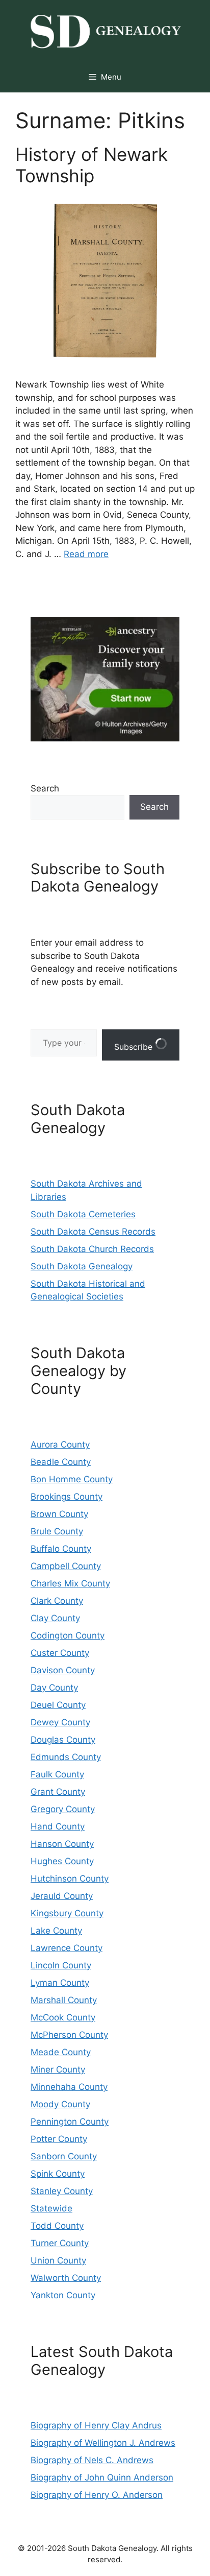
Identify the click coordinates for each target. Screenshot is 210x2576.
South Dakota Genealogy (82, 1266)
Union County (58, 2260)
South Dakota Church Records (92, 1249)
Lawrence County (67, 1948)
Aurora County (60, 1445)
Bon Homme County (72, 1479)
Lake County (56, 1931)
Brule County (57, 1531)
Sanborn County (64, 2156)
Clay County (55, 1618)
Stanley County (62, 2191)
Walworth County (66, 2278)
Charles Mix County (70, 1583)
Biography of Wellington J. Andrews (103, 2443)
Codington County (68, 1635)
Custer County (60, 1653)
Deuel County (58, 1705)
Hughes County (62, 1861)
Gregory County (63, 1809)
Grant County (58, 1792)
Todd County (57, 2226)
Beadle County (61, 1462)
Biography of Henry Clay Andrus (96, 2425)
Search (45, 788)
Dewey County (60, 1722)
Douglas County (63, 1740)
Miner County (58, 2069)
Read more (86, 554)
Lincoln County (61, 1965)
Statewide (51, 2208)
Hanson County (62, 1844)
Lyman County (60, 1983)
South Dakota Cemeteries (83, 1214)
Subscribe (135, 1047)
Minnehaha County (69, 2087)
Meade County (61, 2052)
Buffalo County (61, 1549)
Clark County (57, 1601)
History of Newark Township (91, 165)
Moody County (60, 2104)
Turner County (60, 2243)
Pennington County (70, 2122)
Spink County (58, 2174)
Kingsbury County (67, 1913)
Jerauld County (62, 1896)
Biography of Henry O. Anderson (97, 2495)
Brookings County (67, 1497)
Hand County (58, 1826)
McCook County (63, 2017)
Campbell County (66, 1566)
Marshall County (64, 2000)
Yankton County (63, 2295)
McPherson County (69, 2035)
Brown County (59, 1514)
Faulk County (57, 1774)
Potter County (59, 2139)
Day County (54, 1688)
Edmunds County (66, 1757)
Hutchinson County (70, 1879)
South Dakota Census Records (93, 1232)
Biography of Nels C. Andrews (92, 2460)
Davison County (63, 1670)
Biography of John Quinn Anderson (102, 2477)
